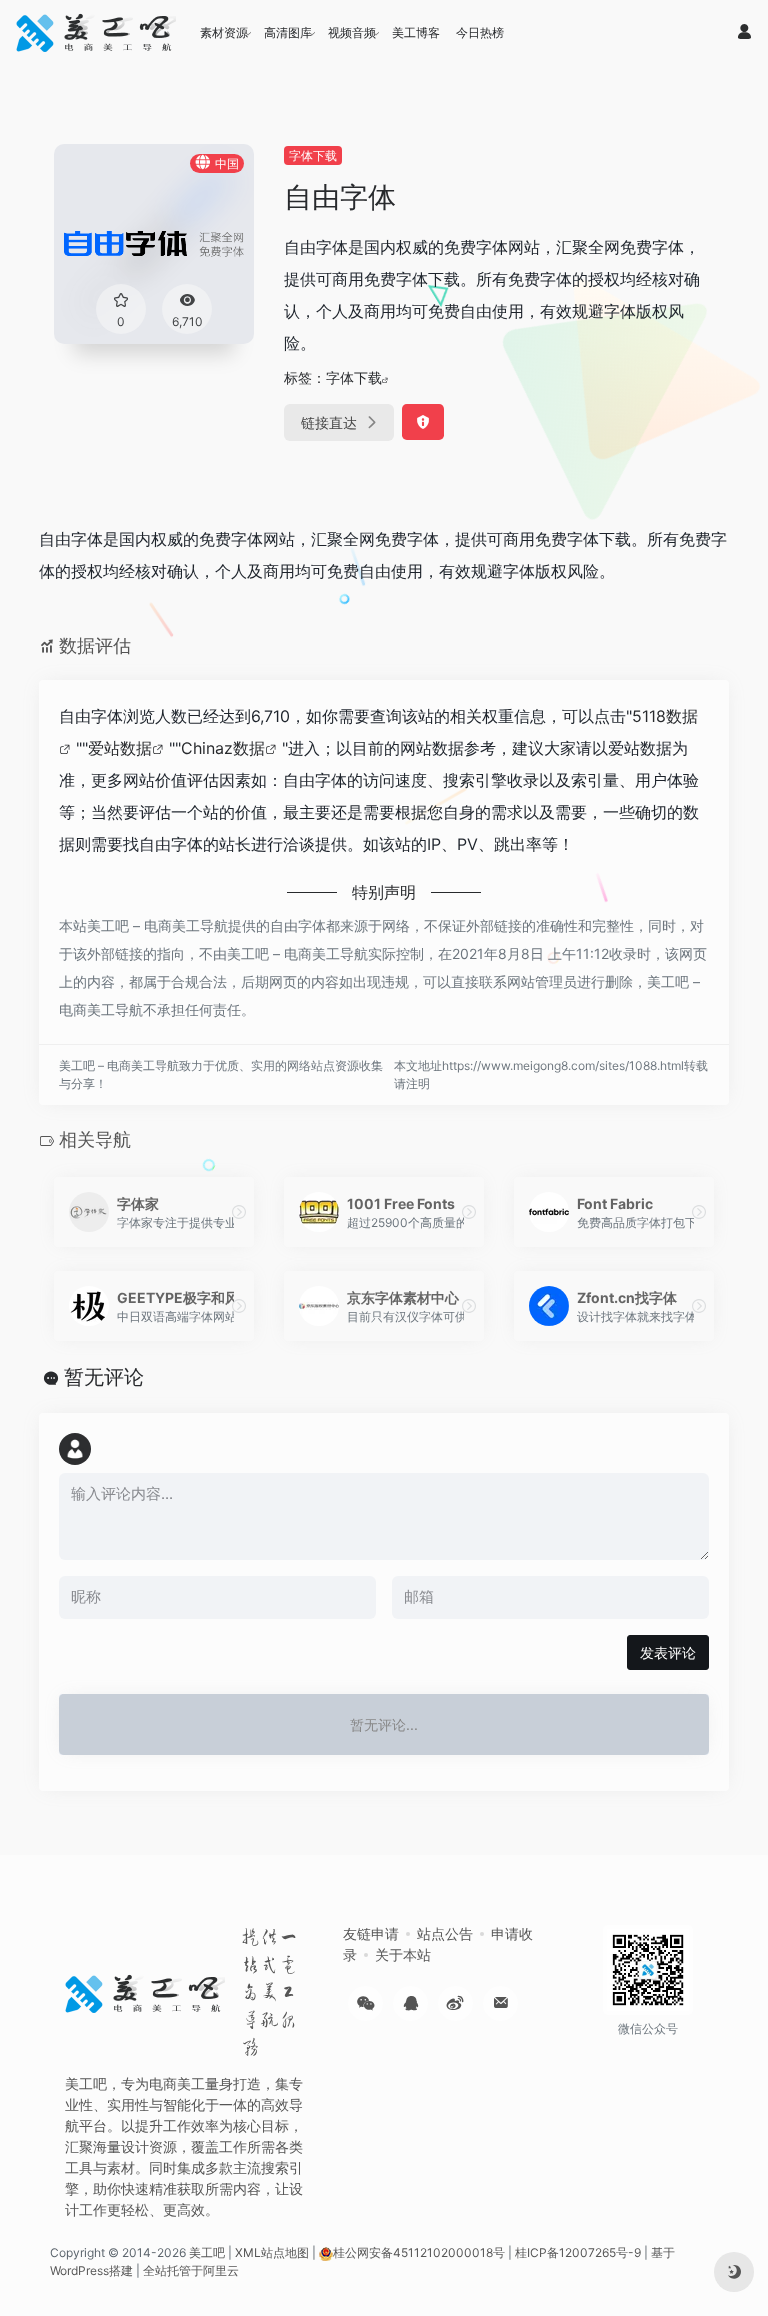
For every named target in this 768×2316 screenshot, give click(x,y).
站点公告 (445, 1933)
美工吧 (207, 2252)
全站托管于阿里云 (191, 2270)
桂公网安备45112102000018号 (419, 2252)
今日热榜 (480, 32)
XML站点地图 (272, 2252)
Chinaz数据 (223, 748)
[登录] (744, 32)
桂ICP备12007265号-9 (578, 2252)
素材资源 (224, 32)
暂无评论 (104, 1377)
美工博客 (416, 32)
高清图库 (288, 32)
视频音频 (352, 32)
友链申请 (371, 1933)
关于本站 (403, 1954)
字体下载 (313, 155)
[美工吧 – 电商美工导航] (96, 33)
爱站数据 (120, 748)
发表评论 (668, 1652)
